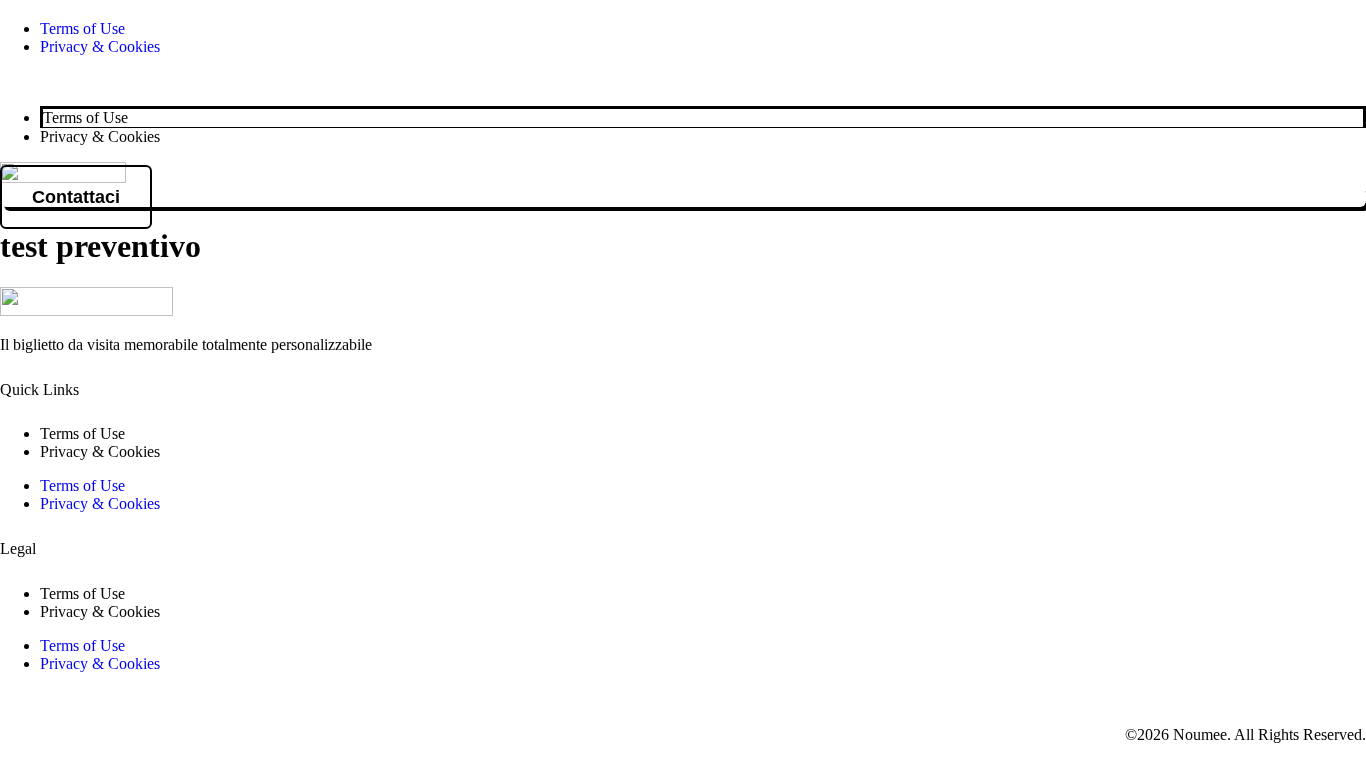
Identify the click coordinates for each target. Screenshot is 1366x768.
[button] (683, 81)
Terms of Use (82, 28)
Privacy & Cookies (100, 46)
